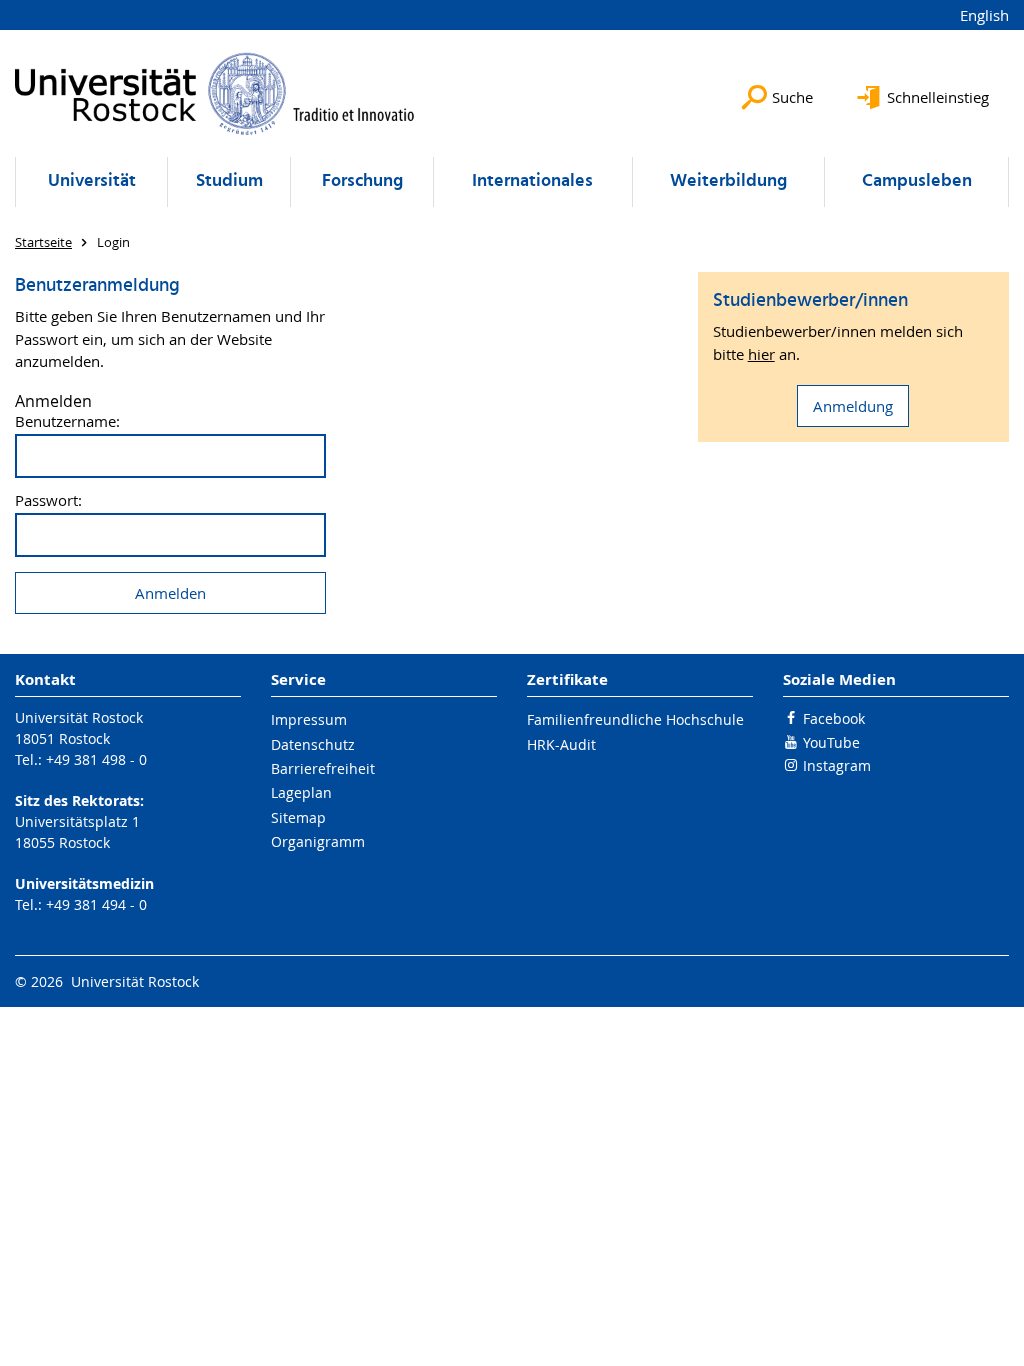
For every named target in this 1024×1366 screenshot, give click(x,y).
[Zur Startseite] (215, 93)
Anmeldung (853, 406)
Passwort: (48, 500)
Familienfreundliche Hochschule (635, 719)
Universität (92, 181)
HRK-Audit (561, 744)
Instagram (837, 765)
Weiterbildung (728, 181)
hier (761, 354)
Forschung (362, 181)
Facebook (834, 718)
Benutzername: (67, 421)
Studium (229, 181)
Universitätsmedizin (84, 883)
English (984, 15)
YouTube (831, 742)
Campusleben (917, 181)
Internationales (532, 181)
